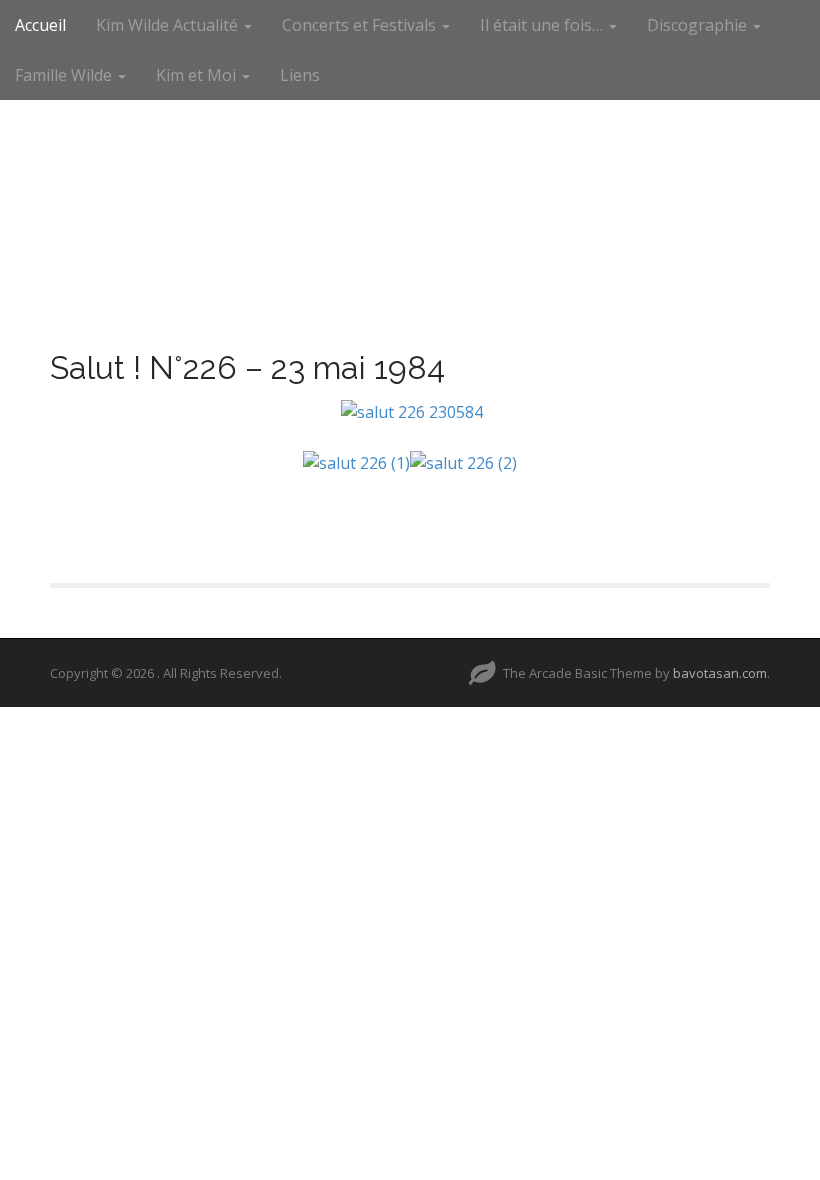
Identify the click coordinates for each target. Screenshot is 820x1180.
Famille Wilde (65, 75)
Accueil (40, 25)
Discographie (699, 25)
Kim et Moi (198, 75)
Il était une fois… (543, 25)
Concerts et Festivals (361, 25)
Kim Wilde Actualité (169, 25)
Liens (300, 75)
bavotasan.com (720, 673)
